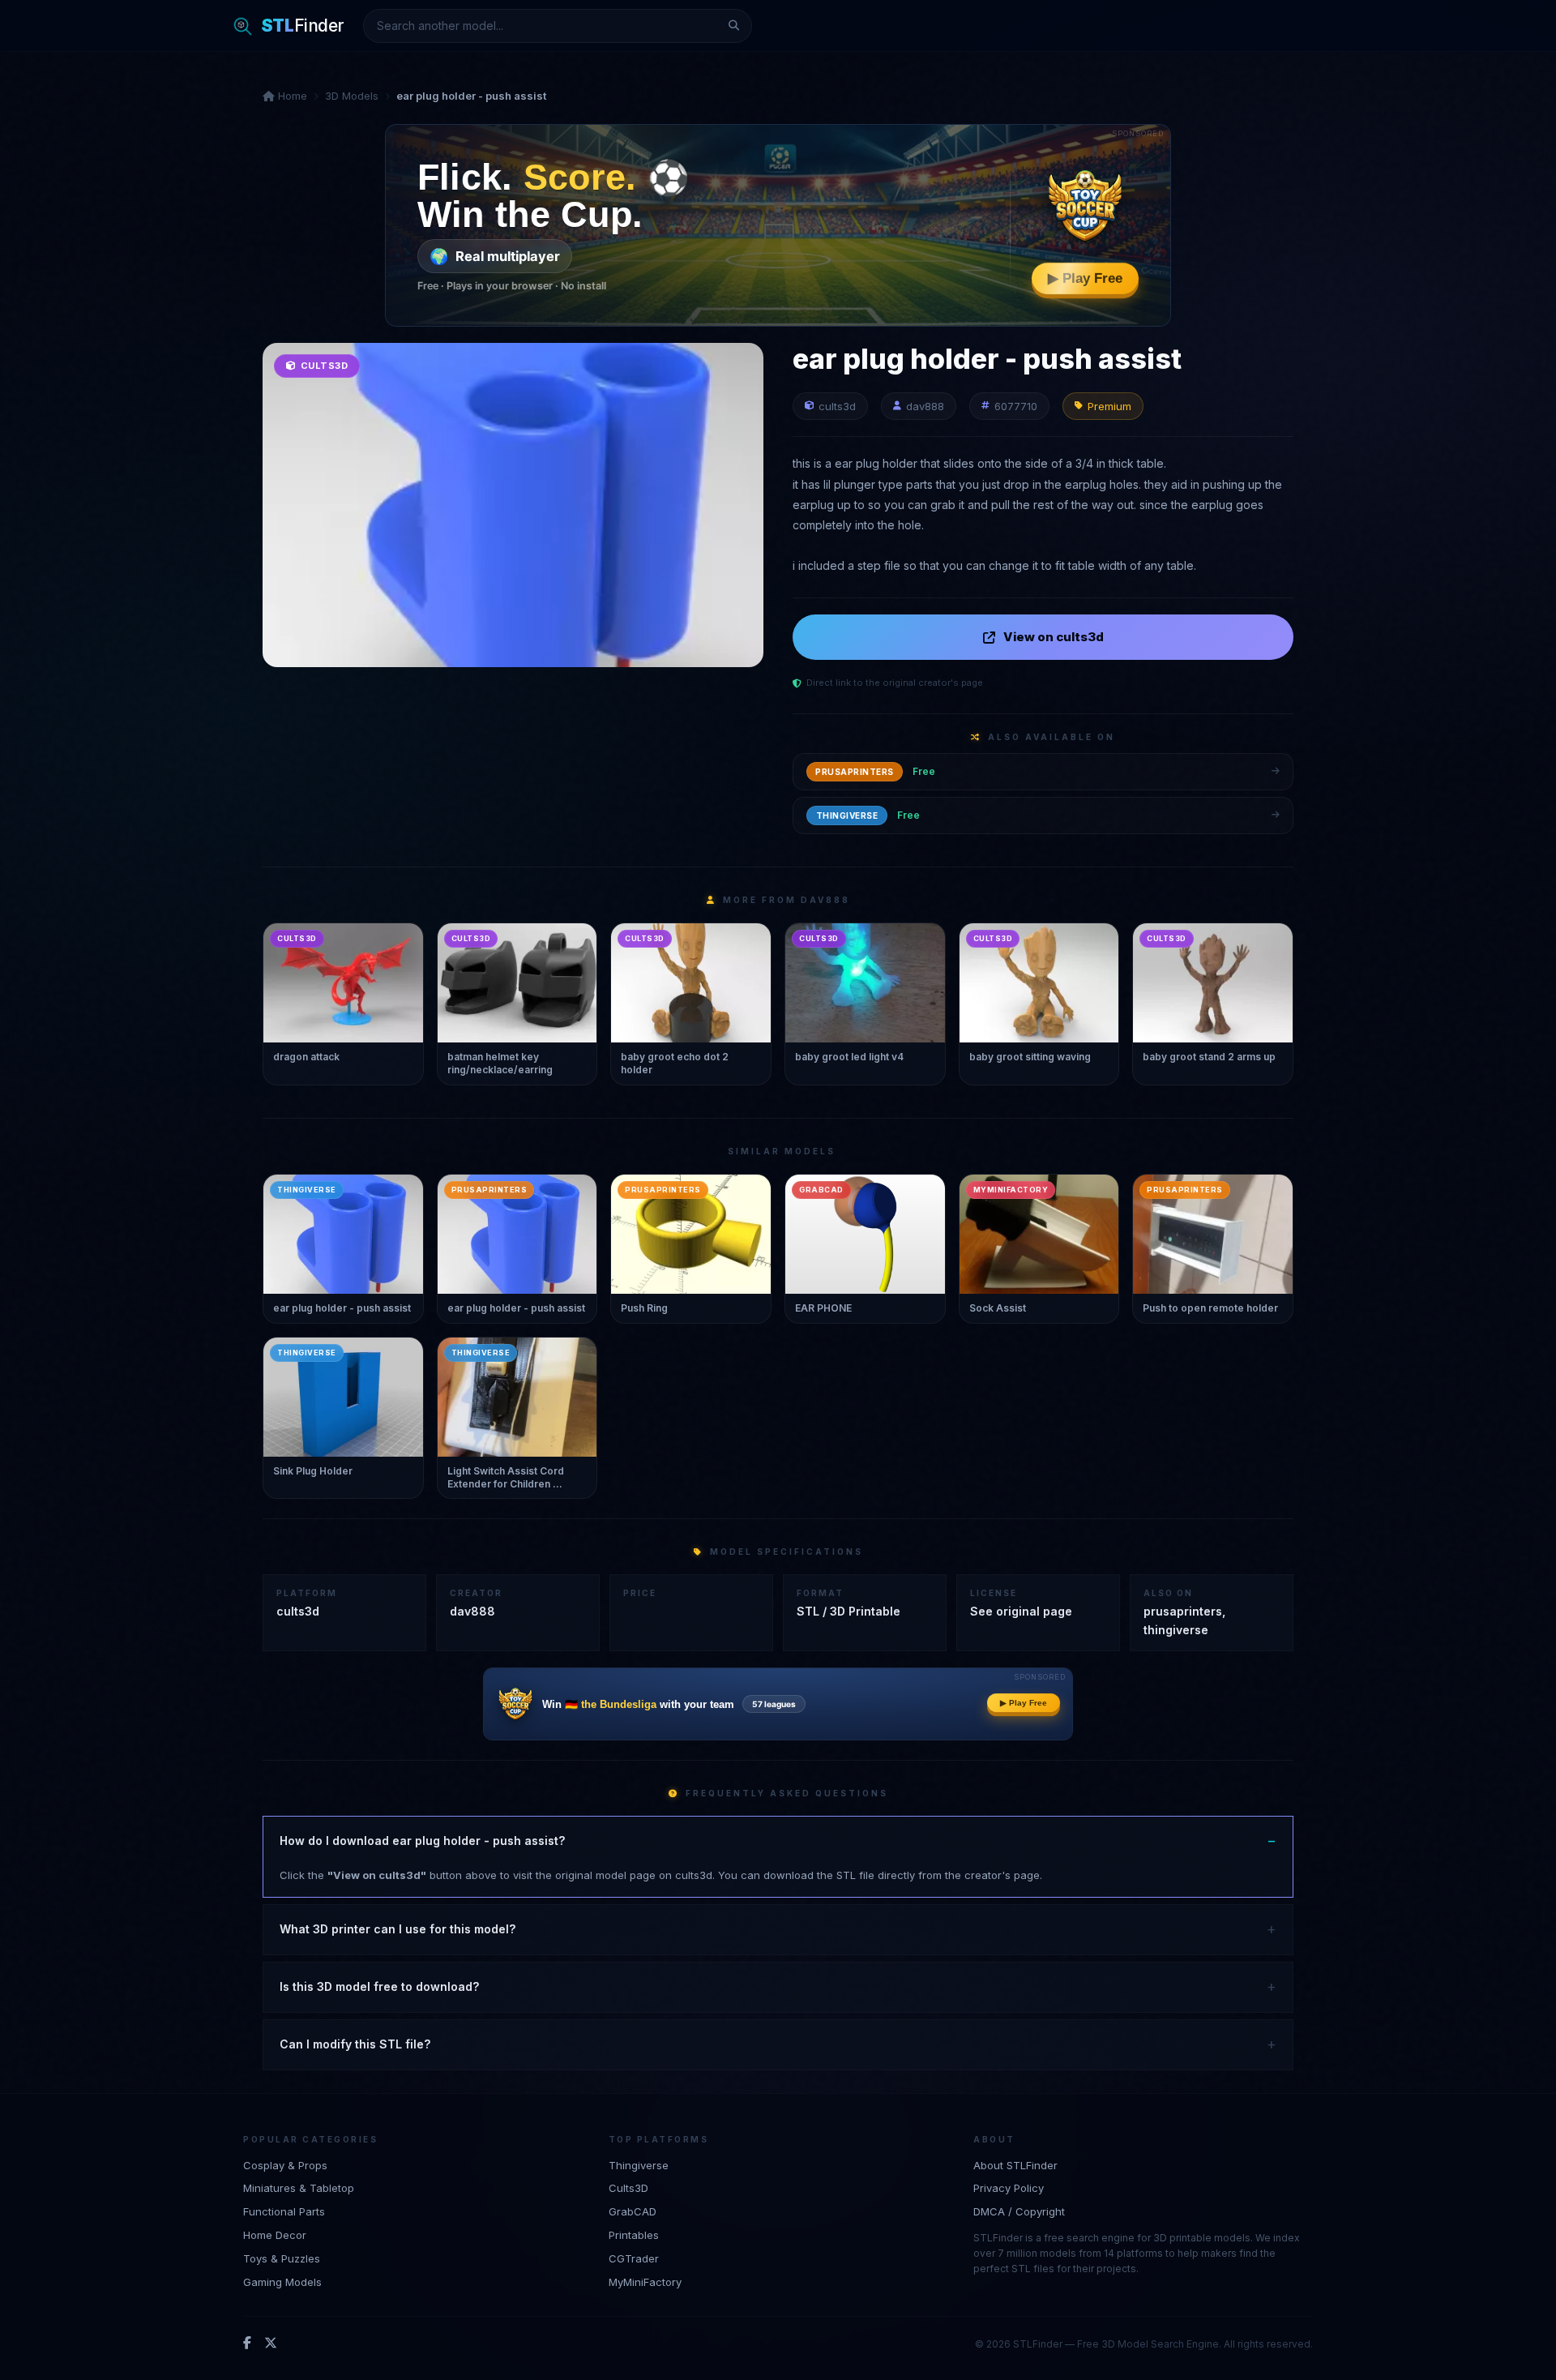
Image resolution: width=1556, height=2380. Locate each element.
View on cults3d (1054, 637)
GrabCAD (633, 2211)
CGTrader (634, 2258)
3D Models (352, 96)
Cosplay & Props (285, 2165)
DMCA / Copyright (1019, 2211)
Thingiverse (639, 2165)
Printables (634, 2235)
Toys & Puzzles (282, 2258)
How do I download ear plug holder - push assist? (422, 1841)
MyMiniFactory (645, 2282)
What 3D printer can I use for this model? (398, 1929)
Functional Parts (284, 2211)
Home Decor (275, 2235)
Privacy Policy (1009, 2188)
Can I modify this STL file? (355, 2044)
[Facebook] (247, 2344)
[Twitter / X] (271, 2344)
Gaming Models (282, 2282)
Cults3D (628, 2188)
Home (291, 96)
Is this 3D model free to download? (379, 1986)
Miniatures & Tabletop (299, 2188)
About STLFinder (1015, 2165)
